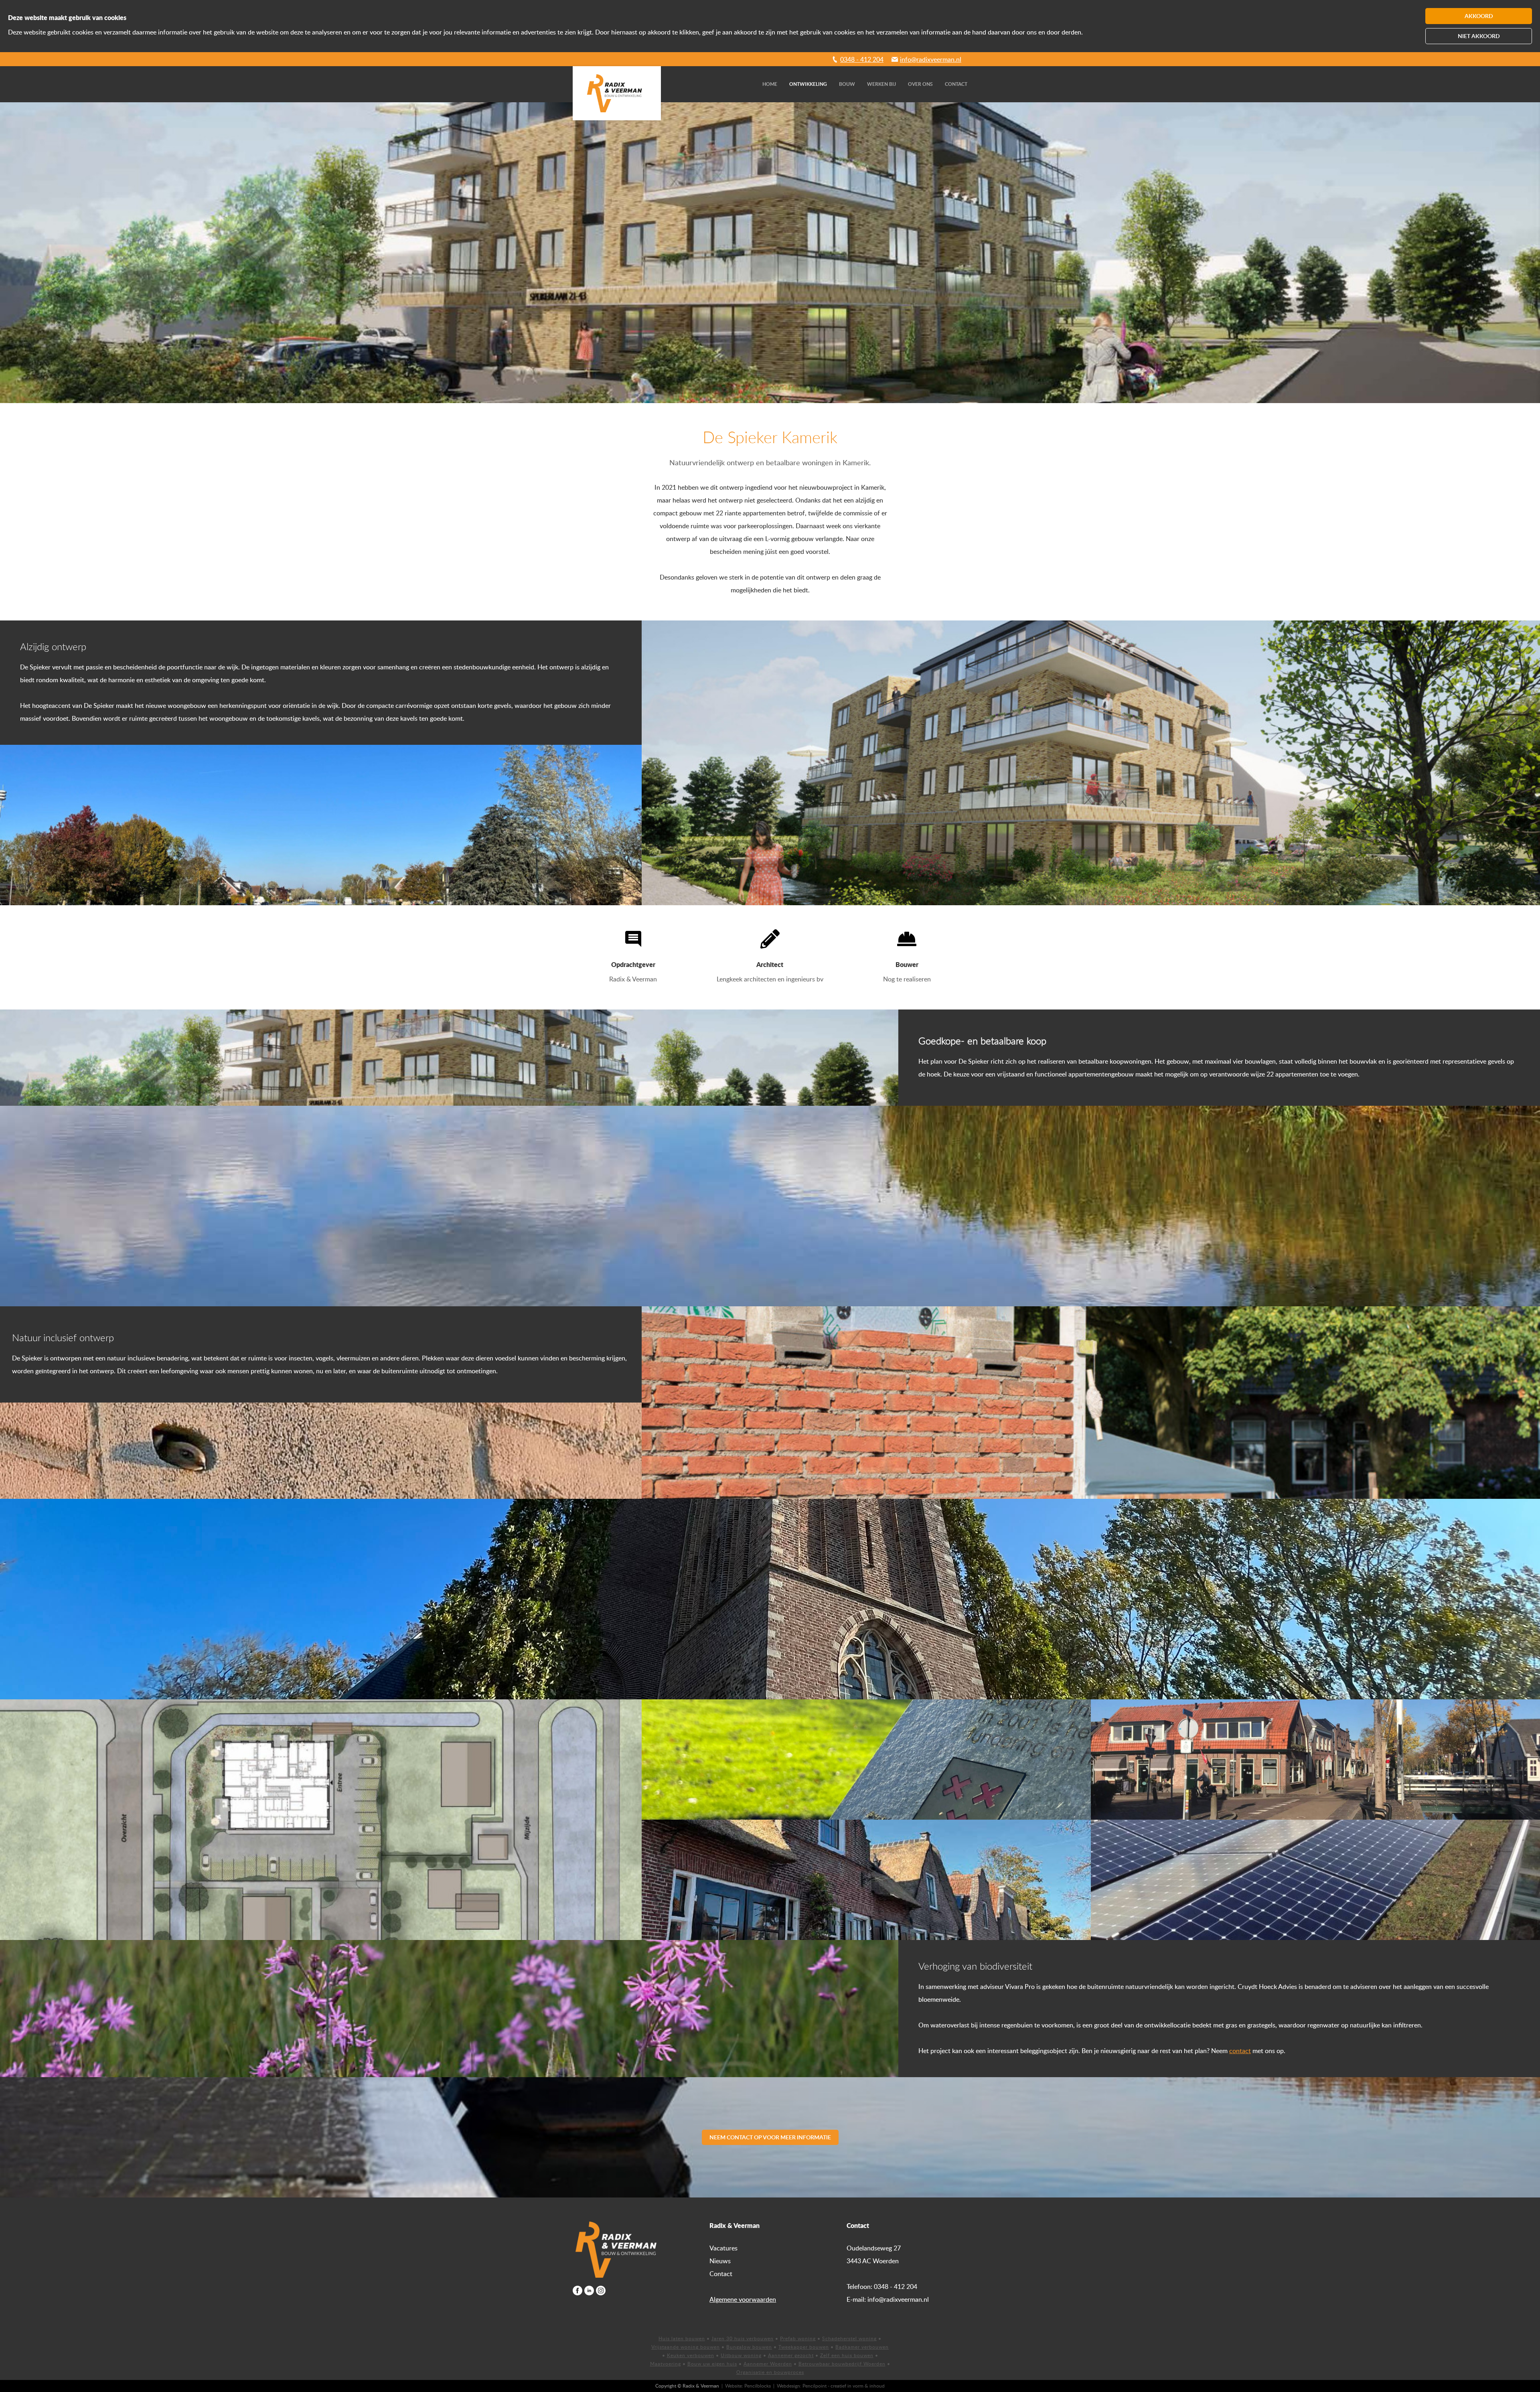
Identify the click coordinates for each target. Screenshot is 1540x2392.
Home (770, 84)
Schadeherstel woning (849, 2338)
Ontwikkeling (808, 84)
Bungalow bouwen (749, 2347)
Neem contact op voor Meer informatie (770, 2137)
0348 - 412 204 (862, 59)
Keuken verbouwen (691, 2355)
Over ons (920, 84)
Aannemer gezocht (791, 2355)
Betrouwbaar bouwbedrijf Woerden (842, 2364)
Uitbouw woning (741, 2355)
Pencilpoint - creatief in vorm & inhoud (844, 2386)
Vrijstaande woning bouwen (686, 2347)
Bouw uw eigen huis (712, 2364)
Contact (956, 84)
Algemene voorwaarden (743, 2299)
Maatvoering (666, 2364)
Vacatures (723, 2248)
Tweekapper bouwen (804, 2347)
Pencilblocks (758, 2386)
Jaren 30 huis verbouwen (743, 2338)
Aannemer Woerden (768, 2364)
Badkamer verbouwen (862, 2347)
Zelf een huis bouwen (847, 2355)
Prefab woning (798, 2338)
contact (1240, 2051)
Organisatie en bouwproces (770, 2372)
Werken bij (881, 84)
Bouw (847, 84)
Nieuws (720, 2261)
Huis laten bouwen (682, 2338)
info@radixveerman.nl (931, 59)
